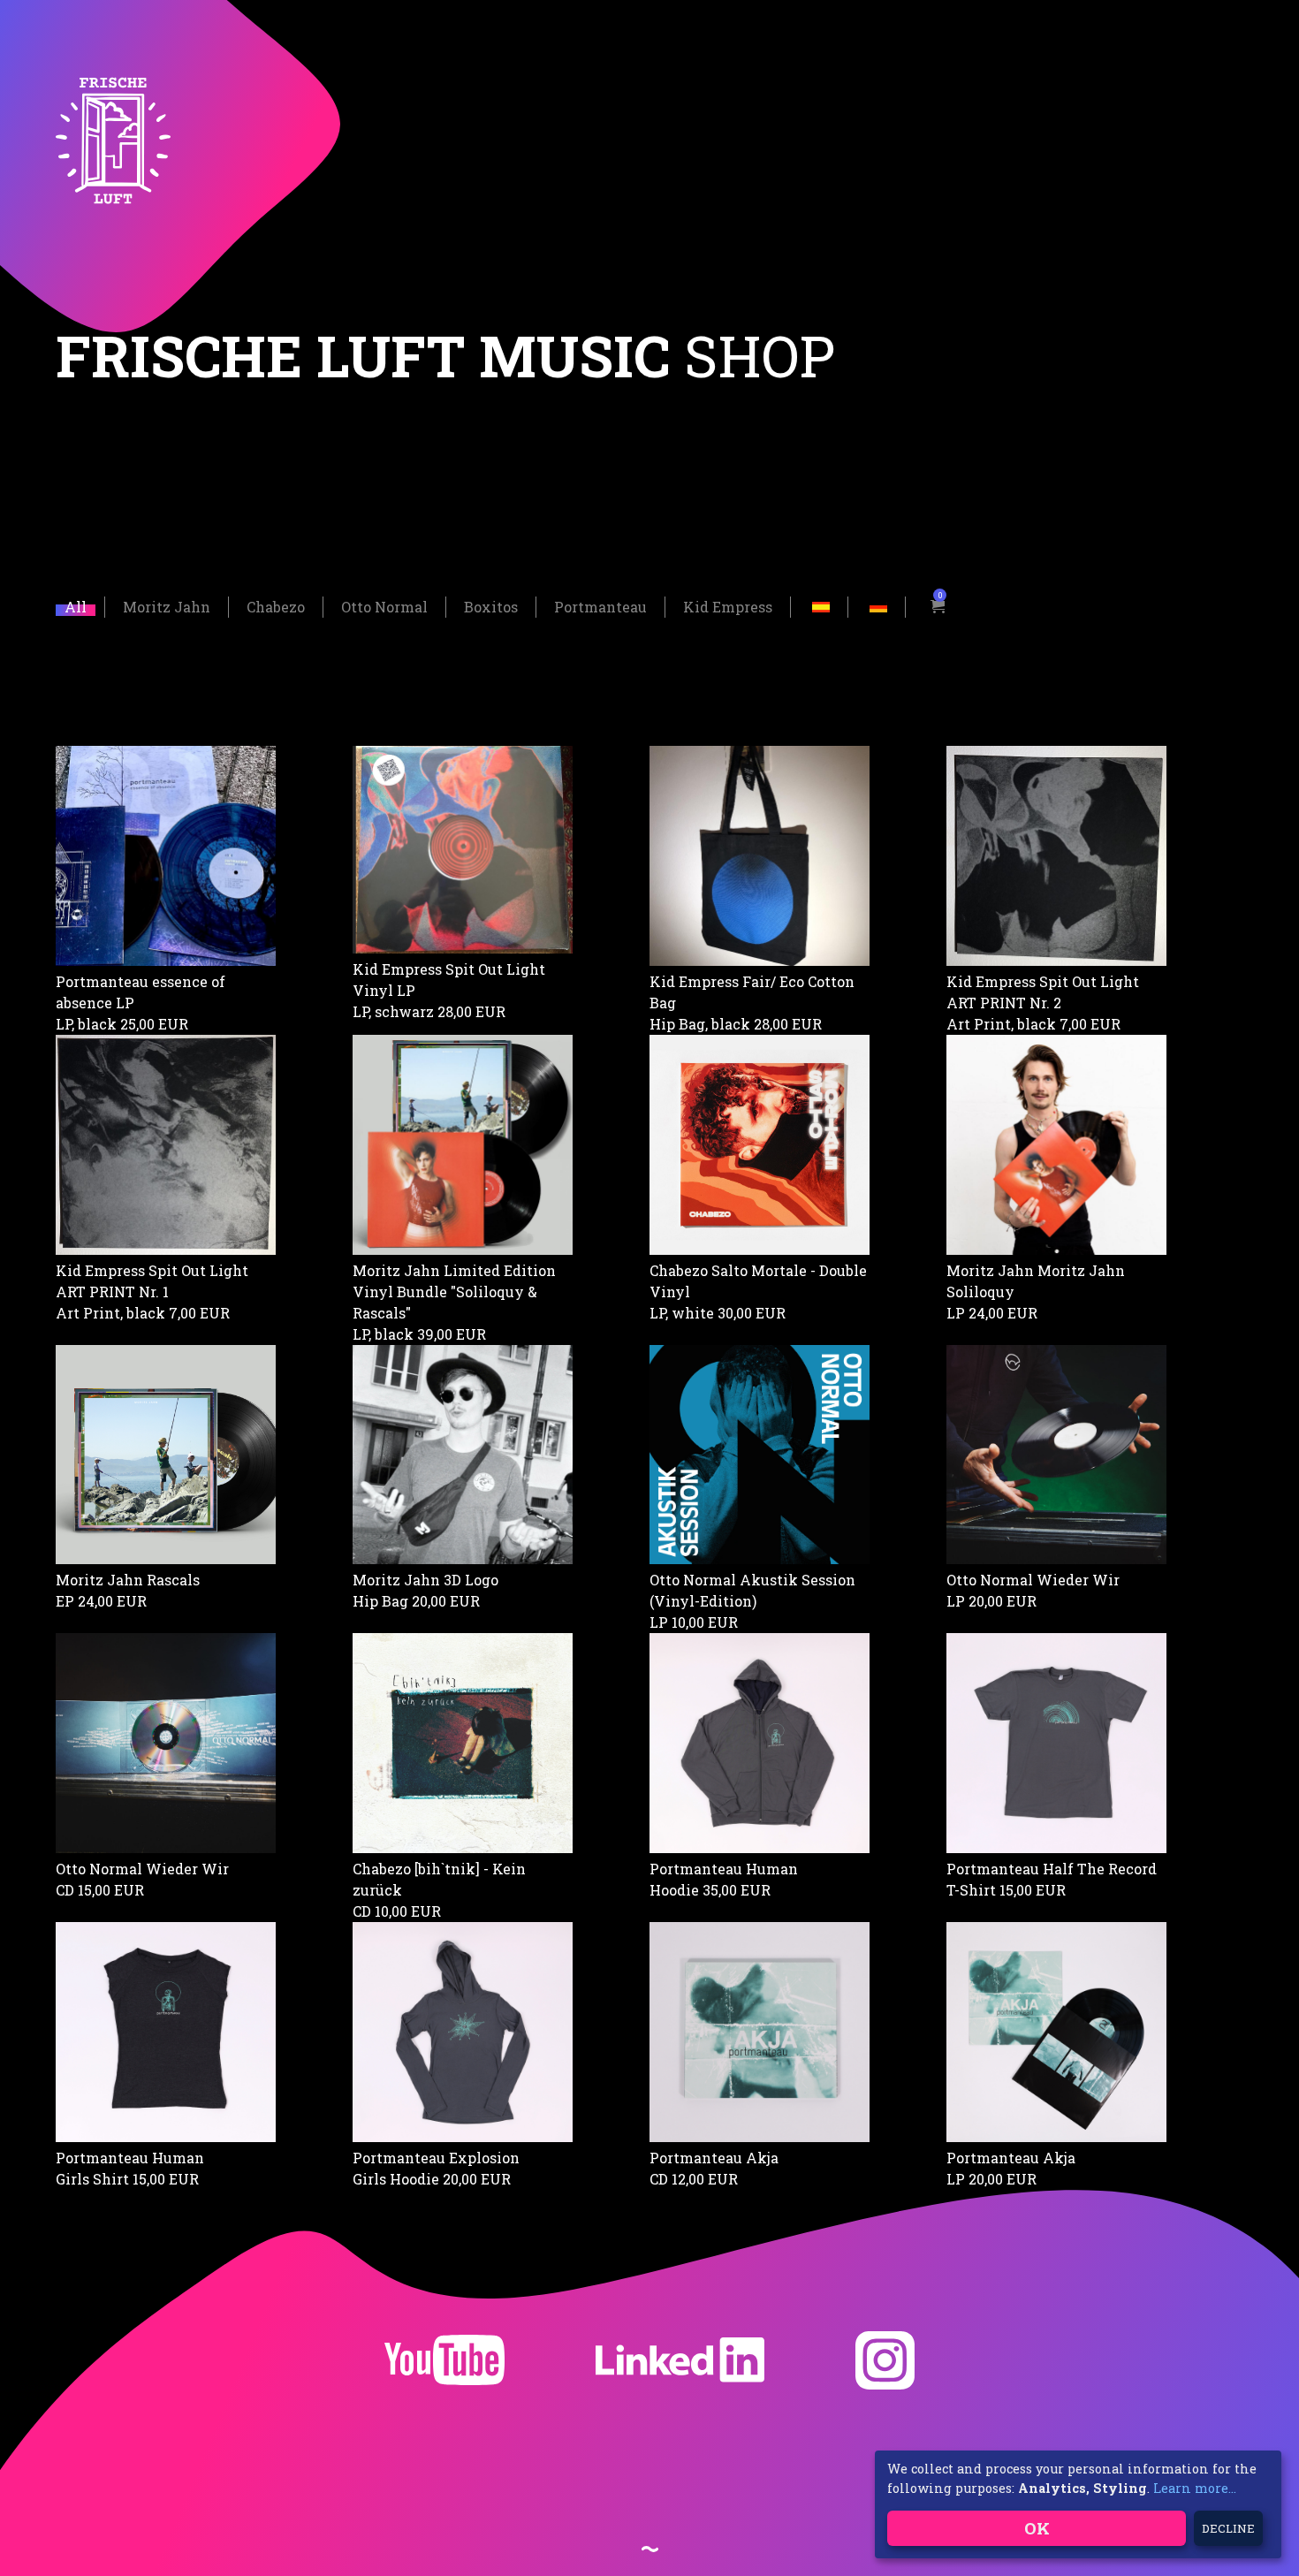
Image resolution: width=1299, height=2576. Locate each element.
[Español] (821, 605)
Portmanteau (600, 607)
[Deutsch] (878, 605)
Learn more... (1195, 2488)
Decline (1228, 2528)
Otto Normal (384, 607)
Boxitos (491, 607)
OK (1037, 2528)
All (76, 607)
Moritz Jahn (167, 607)
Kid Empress (728, 607)
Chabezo (276, 607)
